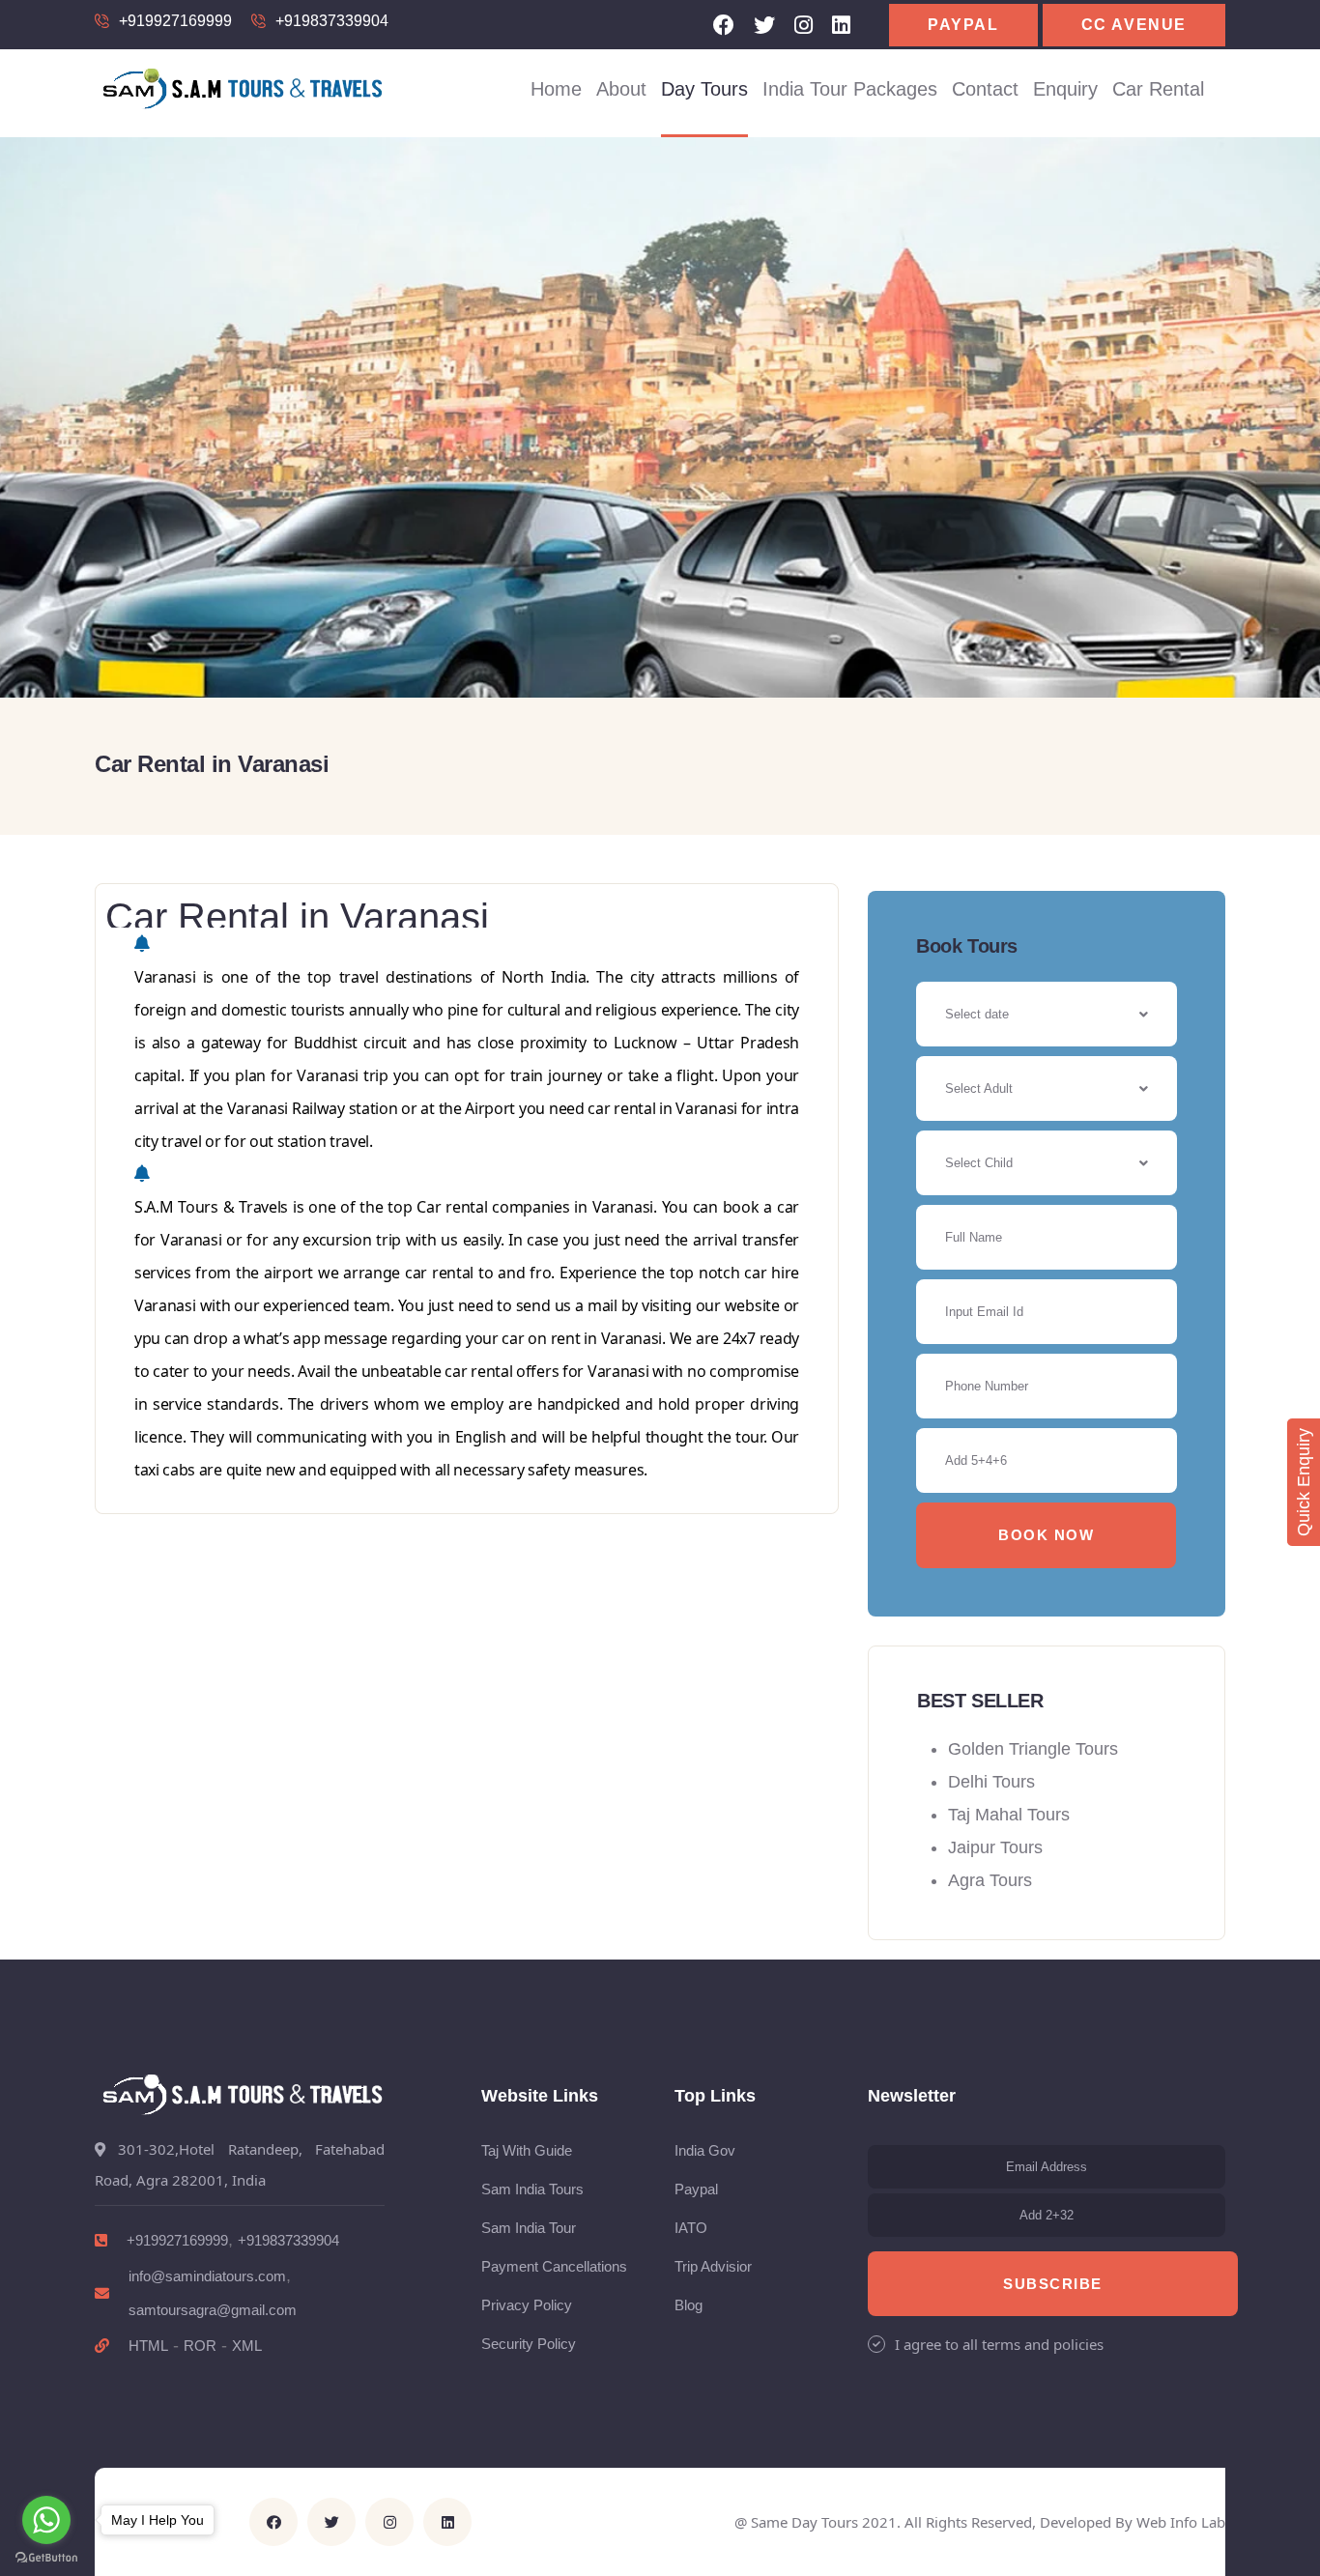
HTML (148, 2346)
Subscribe (1053, 2284)
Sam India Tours (532, 2189)
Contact (985, 89)
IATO (691, 2228)
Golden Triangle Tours (1033, 1749)
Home (556, 89)
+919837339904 (332, 21)
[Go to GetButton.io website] (46, 2557)
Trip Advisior (713, 2266)
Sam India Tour (529, 2228)
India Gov (705, 2150)
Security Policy (529, 2344)
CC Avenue (1134, 25)
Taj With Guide (527, 2150)
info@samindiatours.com (207, 2276)
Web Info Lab (1181, 2522)
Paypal (963, 25)
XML (247, 2346)
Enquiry (1065, 89)
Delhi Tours (991, 1782)
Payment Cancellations (554, 2266)
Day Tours (704, 89)
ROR (200, 2346)
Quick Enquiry (1304, 1482)
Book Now (1046, 1535)
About (621, 89)
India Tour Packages (850, 89)
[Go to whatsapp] (46, 2520)
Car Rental (1158, 89)
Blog (689, 2305)
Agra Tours (990, 1880)
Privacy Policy (527, 2305)
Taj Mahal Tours (1009, 1815)
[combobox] (1047, 1088)
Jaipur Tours (995, 1847)
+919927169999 (175, 21)
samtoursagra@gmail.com (213, 2310)
